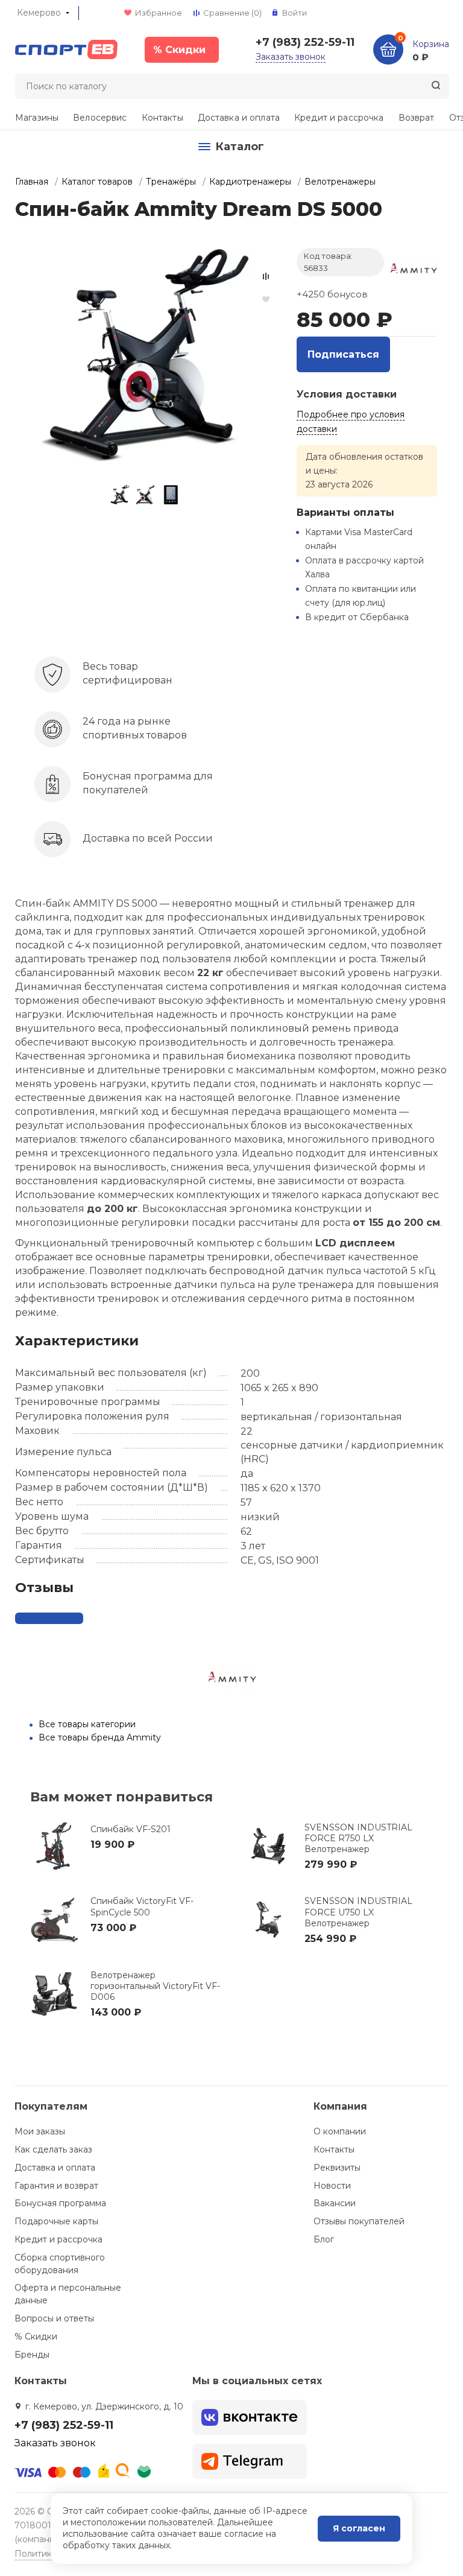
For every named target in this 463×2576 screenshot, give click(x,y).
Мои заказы (40, 2131)
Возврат (417, 118)
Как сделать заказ (53, 2149)
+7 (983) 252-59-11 (305, 42)
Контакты (162, 118)
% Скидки (36, 2336)
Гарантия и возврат (56, 2186)
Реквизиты (337, 2168)
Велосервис (100, 118)
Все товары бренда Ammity (100, 1737)
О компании (340, 2131)
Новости (332, 2186)
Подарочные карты (56, 2221)
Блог (324, 2239)
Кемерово (39, 13)
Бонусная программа (60, 2203)
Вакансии (335, 2203)
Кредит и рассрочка (339, 118)
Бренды (32, 2355)
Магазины (37, 118)
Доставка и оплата (239, 118)
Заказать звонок (291, 57)
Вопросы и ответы (54, 2318)
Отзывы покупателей (359, 2221)
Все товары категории (87, 1724)
